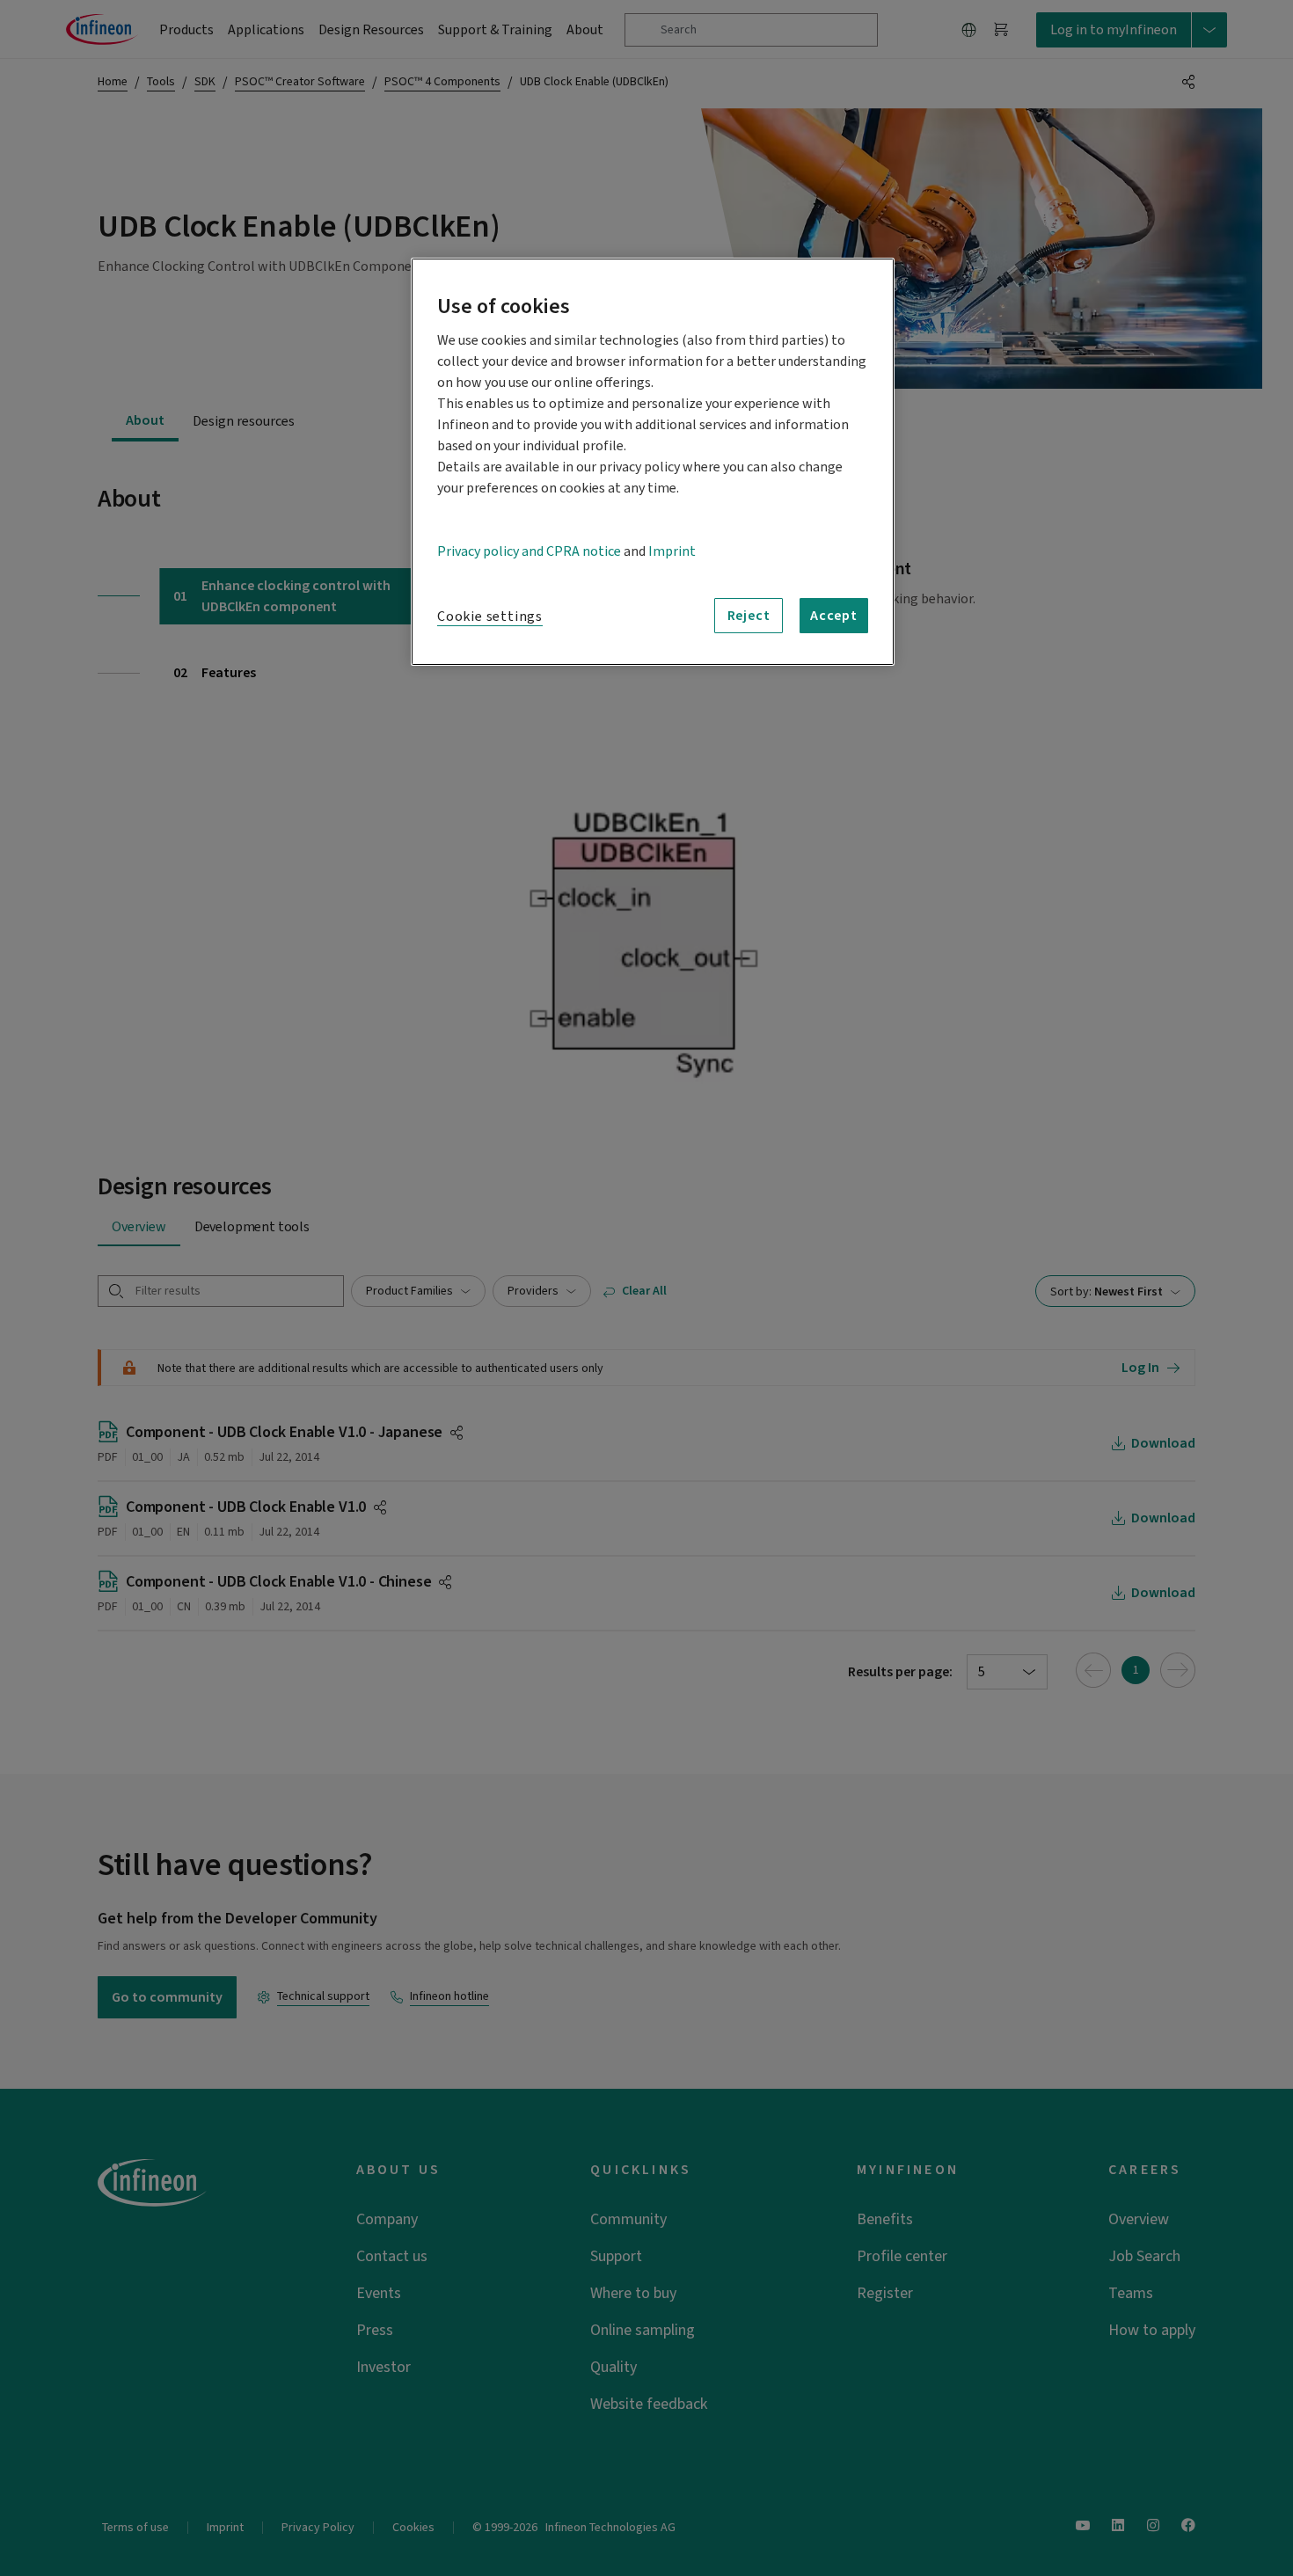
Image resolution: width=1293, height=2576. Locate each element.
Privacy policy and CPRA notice (529, 551)
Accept (834, 616)
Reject (749, 616)
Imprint (672, 551)
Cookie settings (490, 617)
